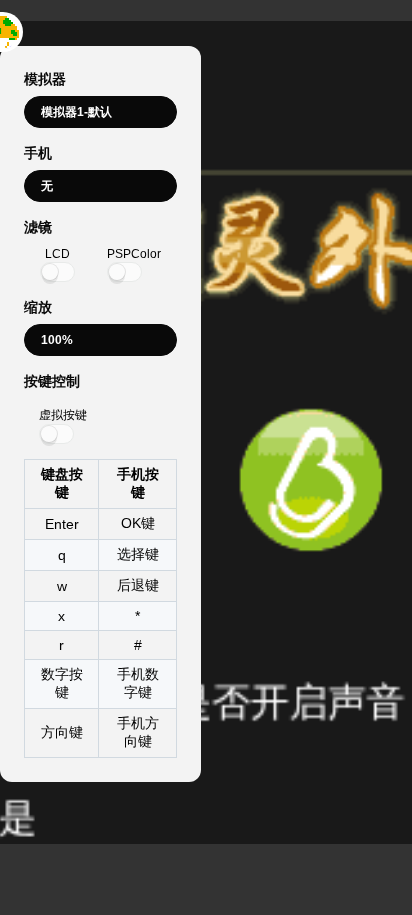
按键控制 (52, 381)
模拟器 (45, 79)
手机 (38, 153)
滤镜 (38, 227)
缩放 (38, 307)
